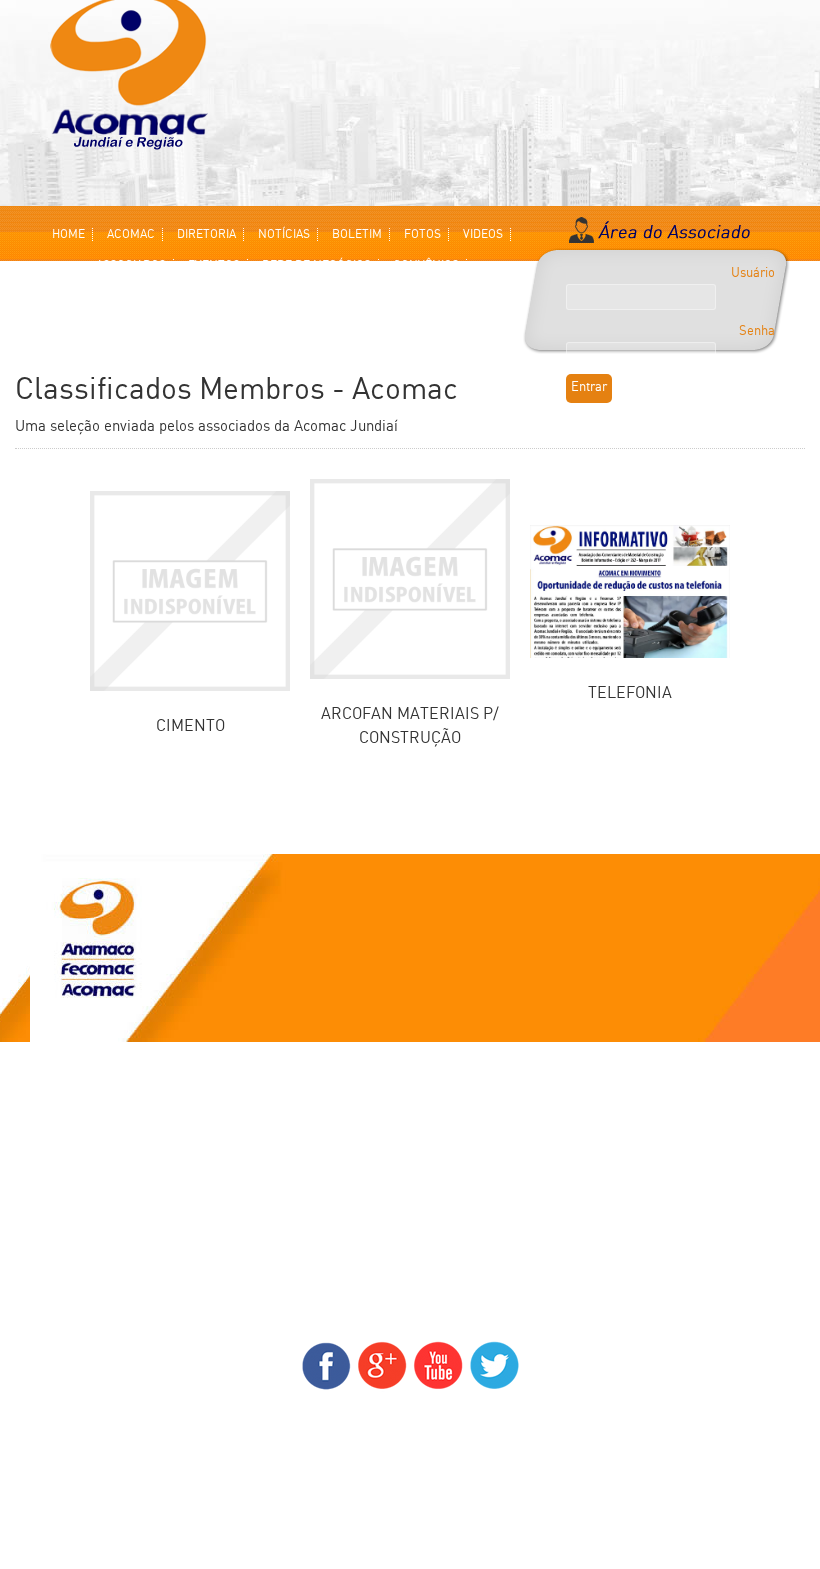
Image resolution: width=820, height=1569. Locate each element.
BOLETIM (357, 234)
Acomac (71, 1074)
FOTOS (422, 234)
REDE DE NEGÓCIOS (316, 265)
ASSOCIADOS (131, 265)
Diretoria (74, 1099)
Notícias (72, 1174)
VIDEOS (483, 234)
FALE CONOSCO (278, 296)
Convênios (78, 1149)
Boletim (71, 1219)
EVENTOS (214, 265)
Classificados (88, 1124)
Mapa (63, 1244)
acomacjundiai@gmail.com (410, 1436)
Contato (71, 1269)
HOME (68, 234)
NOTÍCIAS (284, 234)
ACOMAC (131, 234)
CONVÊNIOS (426, 265)
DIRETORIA (206, 234)
